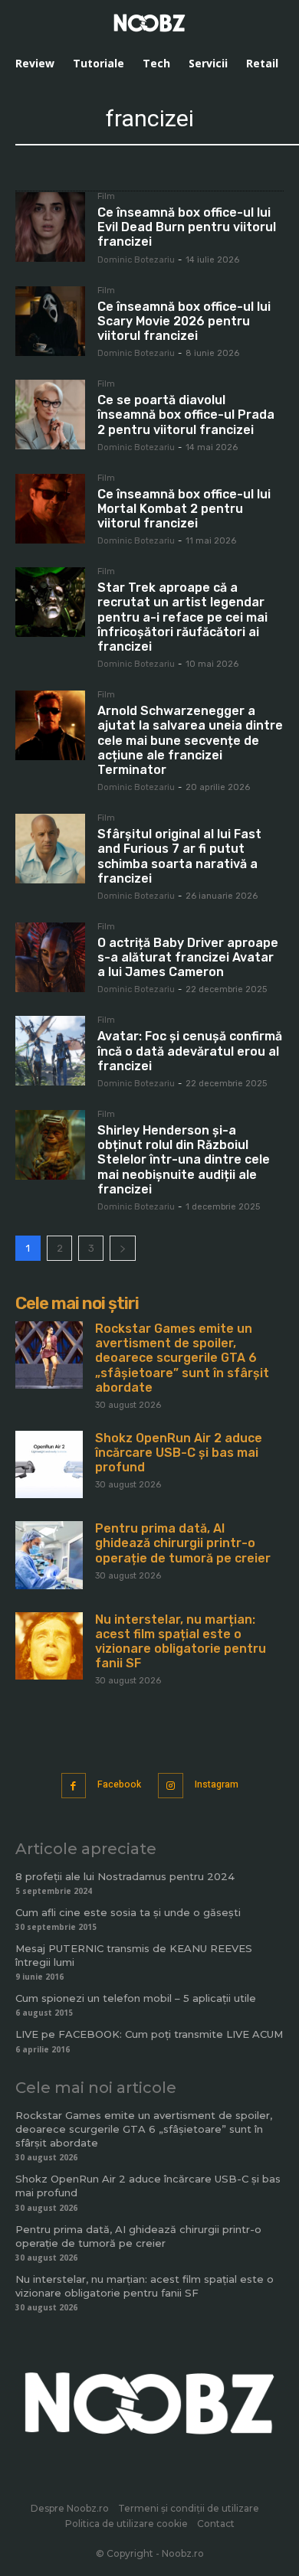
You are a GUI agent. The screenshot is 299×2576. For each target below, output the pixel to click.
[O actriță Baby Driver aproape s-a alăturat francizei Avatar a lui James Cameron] (50, 957)
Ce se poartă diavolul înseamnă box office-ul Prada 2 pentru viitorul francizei (186, 415)
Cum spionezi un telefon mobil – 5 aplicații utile (136, 1998)
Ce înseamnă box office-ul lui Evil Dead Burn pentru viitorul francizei (187, 227)
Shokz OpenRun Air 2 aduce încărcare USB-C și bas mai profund (179, 1453)
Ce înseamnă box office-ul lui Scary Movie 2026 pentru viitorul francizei (184, 321)
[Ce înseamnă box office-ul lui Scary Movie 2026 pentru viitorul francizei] (50, 321)
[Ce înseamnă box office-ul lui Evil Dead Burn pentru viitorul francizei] (50, 227)
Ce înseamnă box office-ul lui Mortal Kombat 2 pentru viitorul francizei (184, 509)
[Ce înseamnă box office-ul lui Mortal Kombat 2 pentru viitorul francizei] (50, 509)
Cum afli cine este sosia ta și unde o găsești (128, 1912)
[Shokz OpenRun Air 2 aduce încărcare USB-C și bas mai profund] (49, 1464)
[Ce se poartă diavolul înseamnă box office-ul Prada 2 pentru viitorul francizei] (50, 415)
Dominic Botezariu (136, 260)
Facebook (119, 1784)
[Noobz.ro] (149, 23)
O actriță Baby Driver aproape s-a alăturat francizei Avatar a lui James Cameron (188, 957)
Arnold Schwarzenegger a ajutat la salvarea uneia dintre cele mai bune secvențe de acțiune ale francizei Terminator (190, 740)
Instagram (217, 1784)
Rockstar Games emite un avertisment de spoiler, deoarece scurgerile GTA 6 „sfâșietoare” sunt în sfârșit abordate (182, 1358)
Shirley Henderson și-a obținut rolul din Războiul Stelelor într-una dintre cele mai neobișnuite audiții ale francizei (184, 1160)
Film (106, 197)
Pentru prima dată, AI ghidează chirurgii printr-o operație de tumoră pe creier (183, 1543)
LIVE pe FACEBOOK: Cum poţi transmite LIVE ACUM (149, 2034)
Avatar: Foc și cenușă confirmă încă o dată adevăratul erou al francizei (190, 1051)
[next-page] (123, 1248)
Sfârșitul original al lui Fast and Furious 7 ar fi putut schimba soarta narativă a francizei (179, 856)
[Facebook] (74, 1786)
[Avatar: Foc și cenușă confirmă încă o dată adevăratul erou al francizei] (50, 1051)
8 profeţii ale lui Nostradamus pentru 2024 (125, 1876)
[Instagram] (171, 1786)
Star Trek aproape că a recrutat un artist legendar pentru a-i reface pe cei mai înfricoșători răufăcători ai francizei (182, 617)
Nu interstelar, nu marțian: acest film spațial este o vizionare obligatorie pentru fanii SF (181, 1642)
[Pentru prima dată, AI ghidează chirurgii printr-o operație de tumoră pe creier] (49, 1555)
